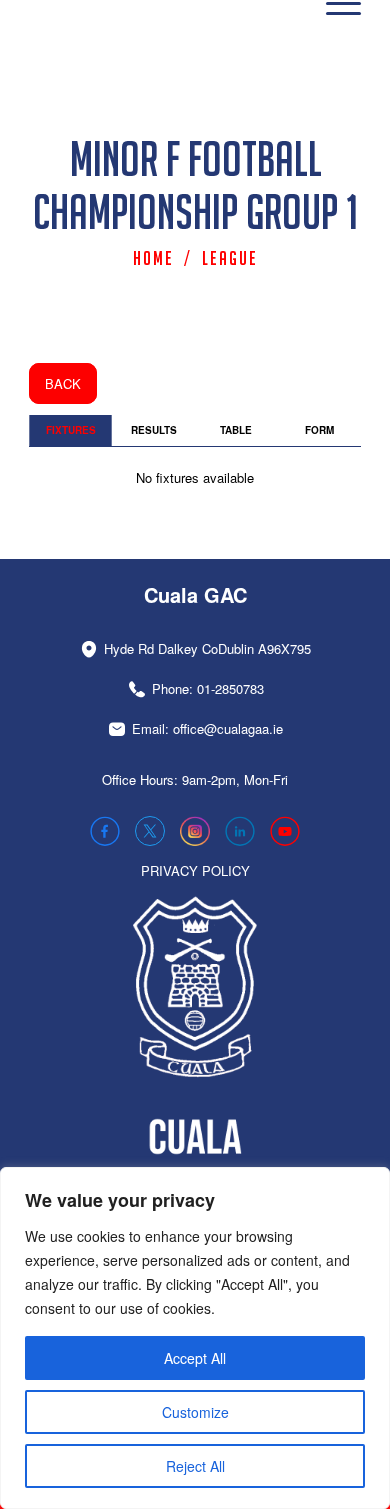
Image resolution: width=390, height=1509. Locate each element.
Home (153, 258)
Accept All (195, 1358)
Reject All (195, 1466)
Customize (195, 1412)
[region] (195, 1338)
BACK (63, 383)
